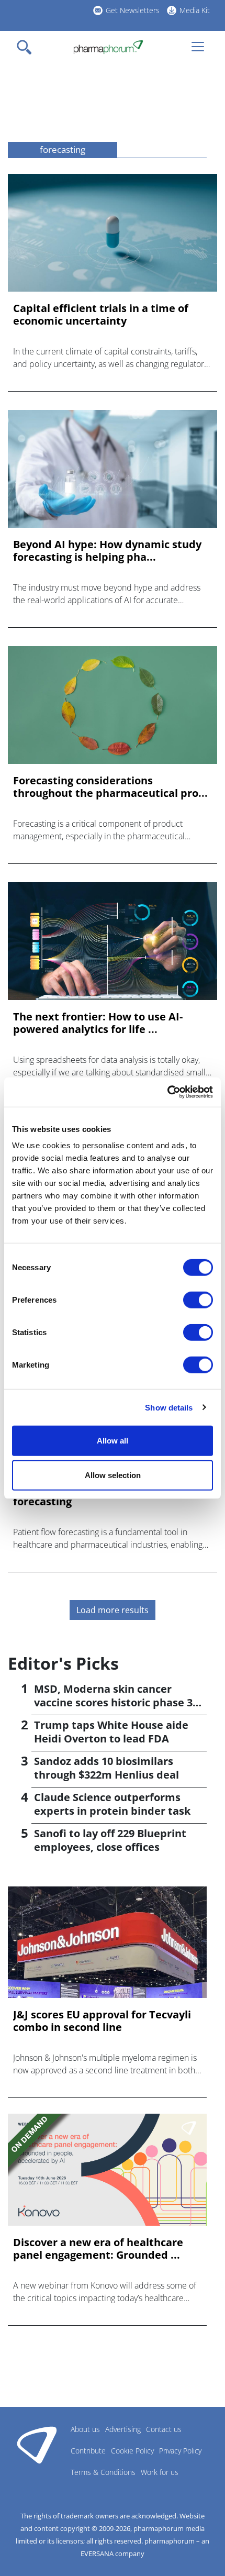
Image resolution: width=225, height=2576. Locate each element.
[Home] (108, 47)
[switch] (198, 1300)
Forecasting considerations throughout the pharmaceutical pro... (110, 787)
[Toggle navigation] (27, 47)
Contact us (164, 2429)
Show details (169, 1407)
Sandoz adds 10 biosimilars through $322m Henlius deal (106, 1768)
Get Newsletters (133, 10)
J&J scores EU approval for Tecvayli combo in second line (102, 2021)
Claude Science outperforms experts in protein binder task (112, 1804)
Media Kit (195, 10)
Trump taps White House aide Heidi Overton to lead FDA (111, 1732)
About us (85, 2429)
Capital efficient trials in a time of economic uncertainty (101, 315)
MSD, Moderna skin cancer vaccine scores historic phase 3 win (113, 1702)
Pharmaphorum (37, 2445)
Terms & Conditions (103, 2472)
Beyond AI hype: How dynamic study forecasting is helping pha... (107, 551)
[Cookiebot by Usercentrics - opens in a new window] (167, 1092)
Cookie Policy (132, 2451)
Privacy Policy (180, 2451)
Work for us (160, 2472)
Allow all (113, 1441)
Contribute (88, 2451)
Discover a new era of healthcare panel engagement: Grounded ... (98, 2249)
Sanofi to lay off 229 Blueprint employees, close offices (110, 1840)
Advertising (123, 2429)
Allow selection (113, 1475)
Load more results (113, 1610)
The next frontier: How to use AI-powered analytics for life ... (98, 1023)
